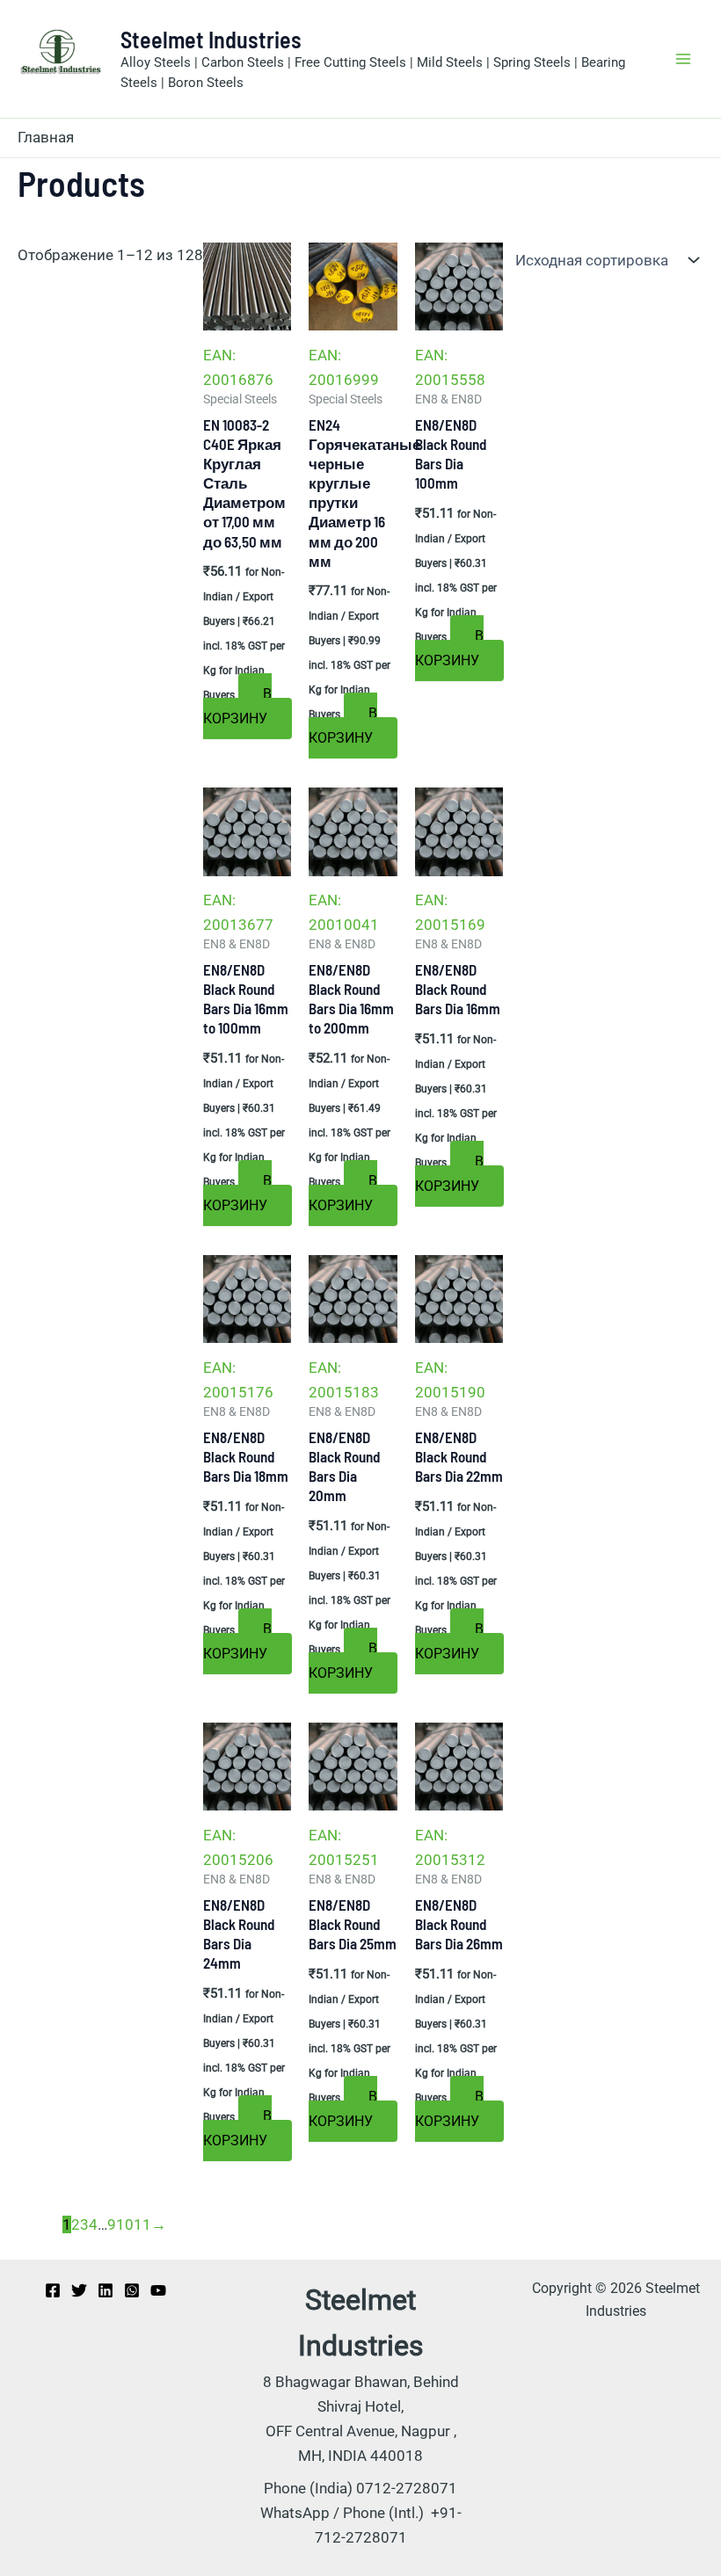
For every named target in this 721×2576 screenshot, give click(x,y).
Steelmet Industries (211, 39)
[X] (79, 2290)
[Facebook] (53, 2290)
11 (142, 2224)
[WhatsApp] (132, 2290)
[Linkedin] (106, 2290)
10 (125, 2224)
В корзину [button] (237, 706)
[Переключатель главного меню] (684, 59)
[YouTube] (158, 2290)
